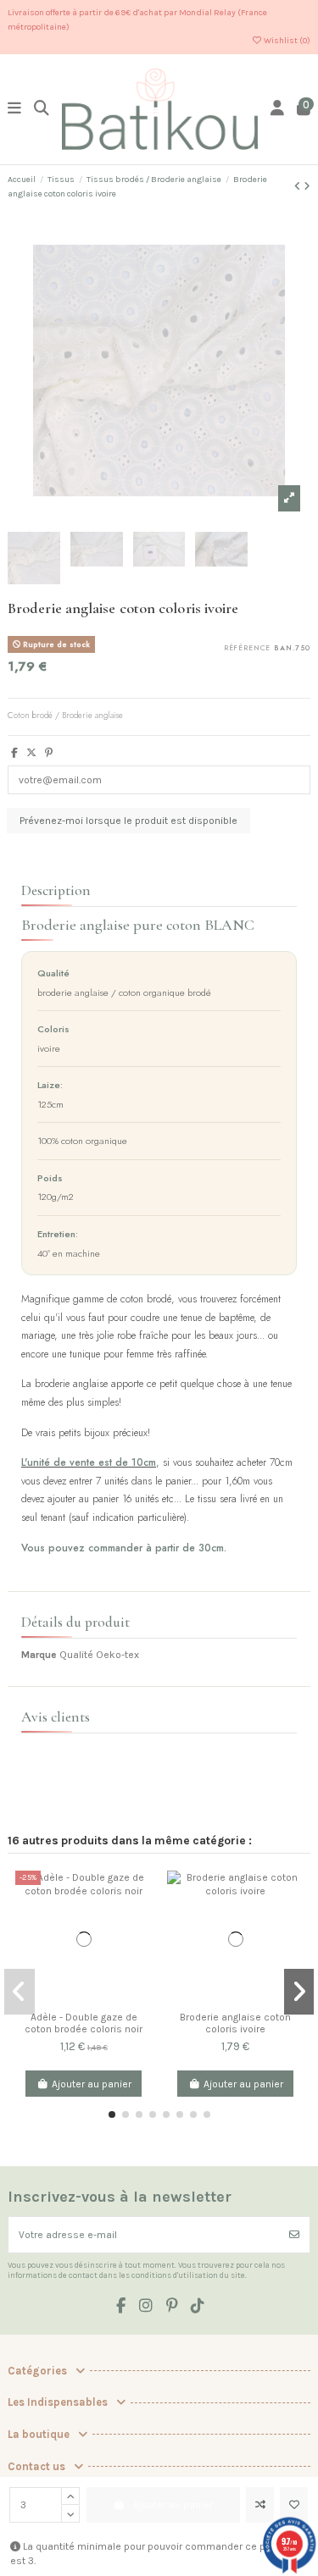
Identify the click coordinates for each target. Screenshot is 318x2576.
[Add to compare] (260, 2505)
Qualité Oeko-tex (99, 1655)
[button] (112, 2114)
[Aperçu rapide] (139, 1949)
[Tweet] (31, 753)
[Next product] (307, 186)
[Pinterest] (49, 753)
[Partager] (14, 753)
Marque (39, 1655)
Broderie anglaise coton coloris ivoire (235, 2023)
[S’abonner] (294, 2235)
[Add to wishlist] (294, 2505)
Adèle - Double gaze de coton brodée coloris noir (84, 2023)
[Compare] (139, 1893)
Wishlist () (286, 41)
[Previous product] (299, 186)
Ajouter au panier (92, 2084)
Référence (248, 649)
